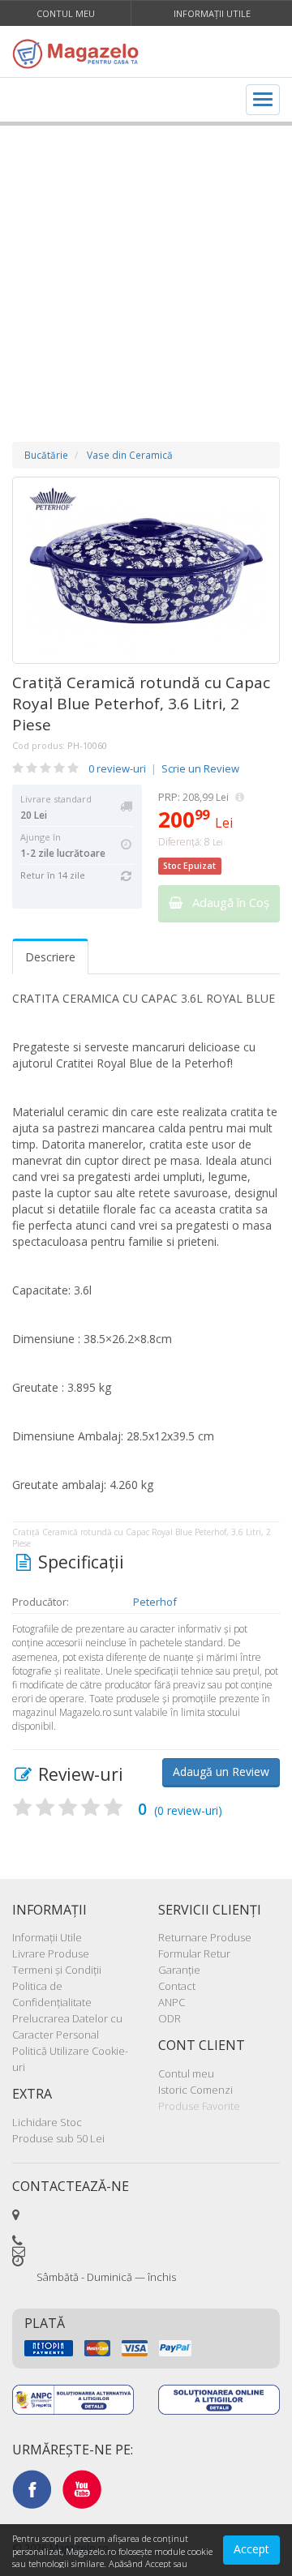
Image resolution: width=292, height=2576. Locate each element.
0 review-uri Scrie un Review (164, 768)
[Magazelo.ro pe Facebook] (32, 2488)
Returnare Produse (205, 1937)
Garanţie (179, 1970)
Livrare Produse (51, 1953)
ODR (170, 2018)
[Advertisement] (146, 267)
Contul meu (66, 13)
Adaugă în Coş (226, 902)
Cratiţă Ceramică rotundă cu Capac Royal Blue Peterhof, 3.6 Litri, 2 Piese (141, 704)
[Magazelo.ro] (79, 53)
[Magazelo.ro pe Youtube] (82, 2488)
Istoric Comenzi (195, 2090)
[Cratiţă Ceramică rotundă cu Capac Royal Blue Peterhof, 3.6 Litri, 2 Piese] (146, 570)
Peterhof (155, 1602)
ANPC (172, 2002)
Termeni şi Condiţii (57, 1970)
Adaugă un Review (221, 1772)
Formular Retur (194, 1953)
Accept (251, 2549)
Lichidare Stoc (47, 2122)
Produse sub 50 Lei (58, 2138)
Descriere (50, 957)
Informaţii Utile (212, 13)
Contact (177, 1986)
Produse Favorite (199, 2106)
